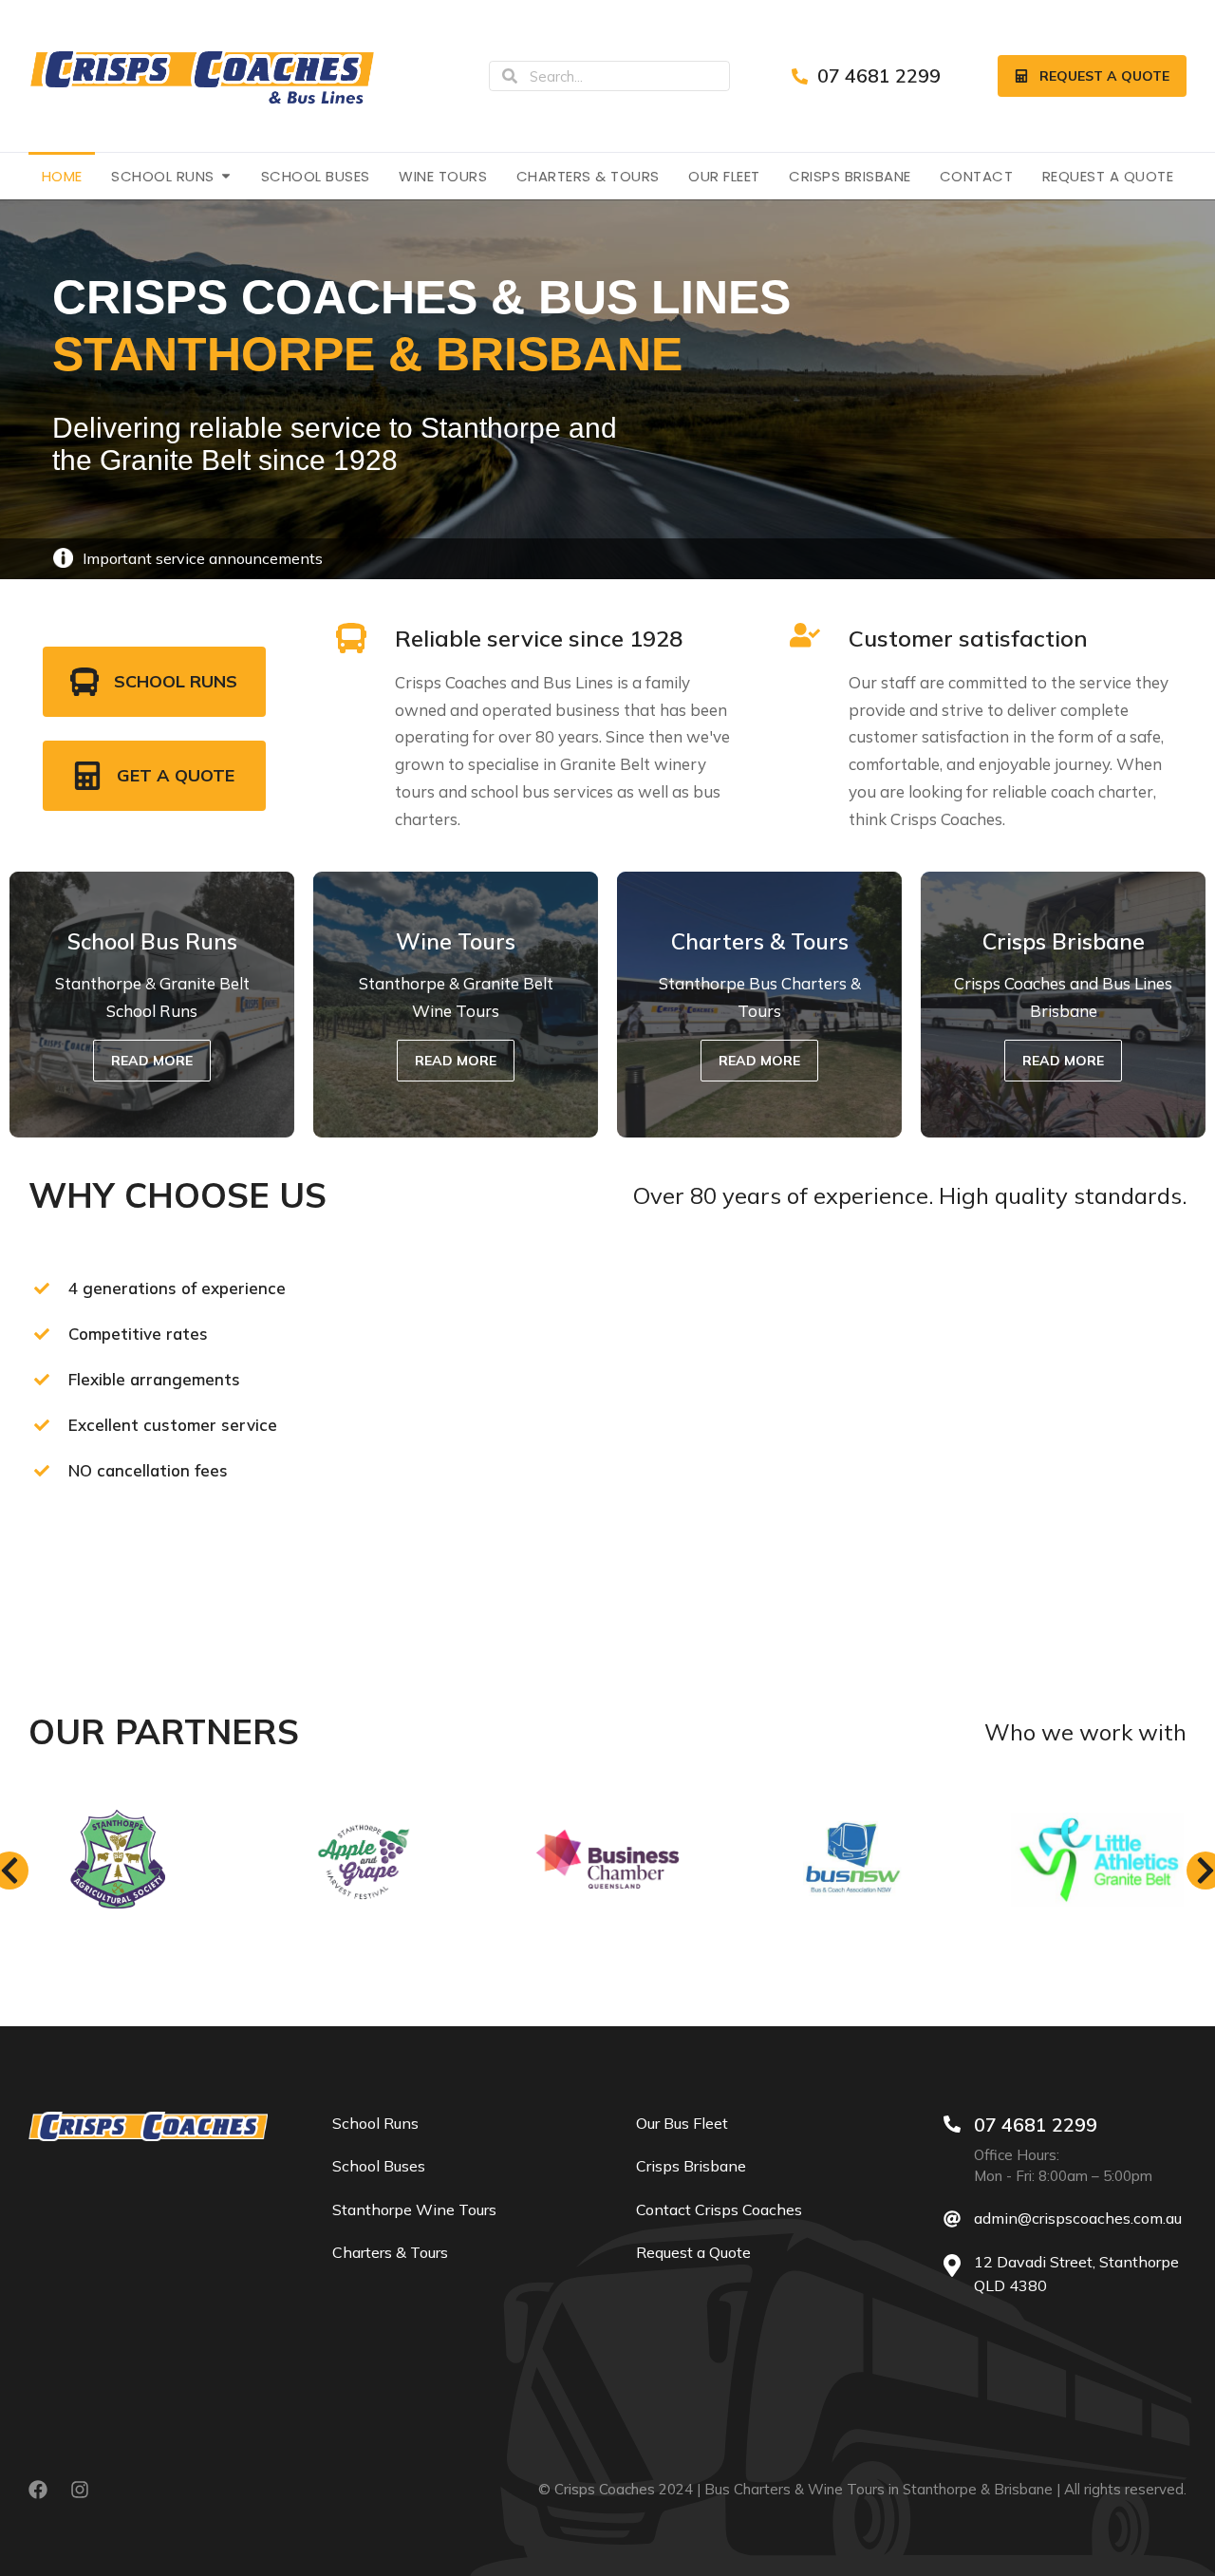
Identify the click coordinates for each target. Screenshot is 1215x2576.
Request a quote (1104, 76)
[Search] (510, 76)
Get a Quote (176, 775)
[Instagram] (80, 2490)
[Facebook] (38, 2490)
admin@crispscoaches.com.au (1078, 2218)
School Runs (176, 681)
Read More (152, 1061)
